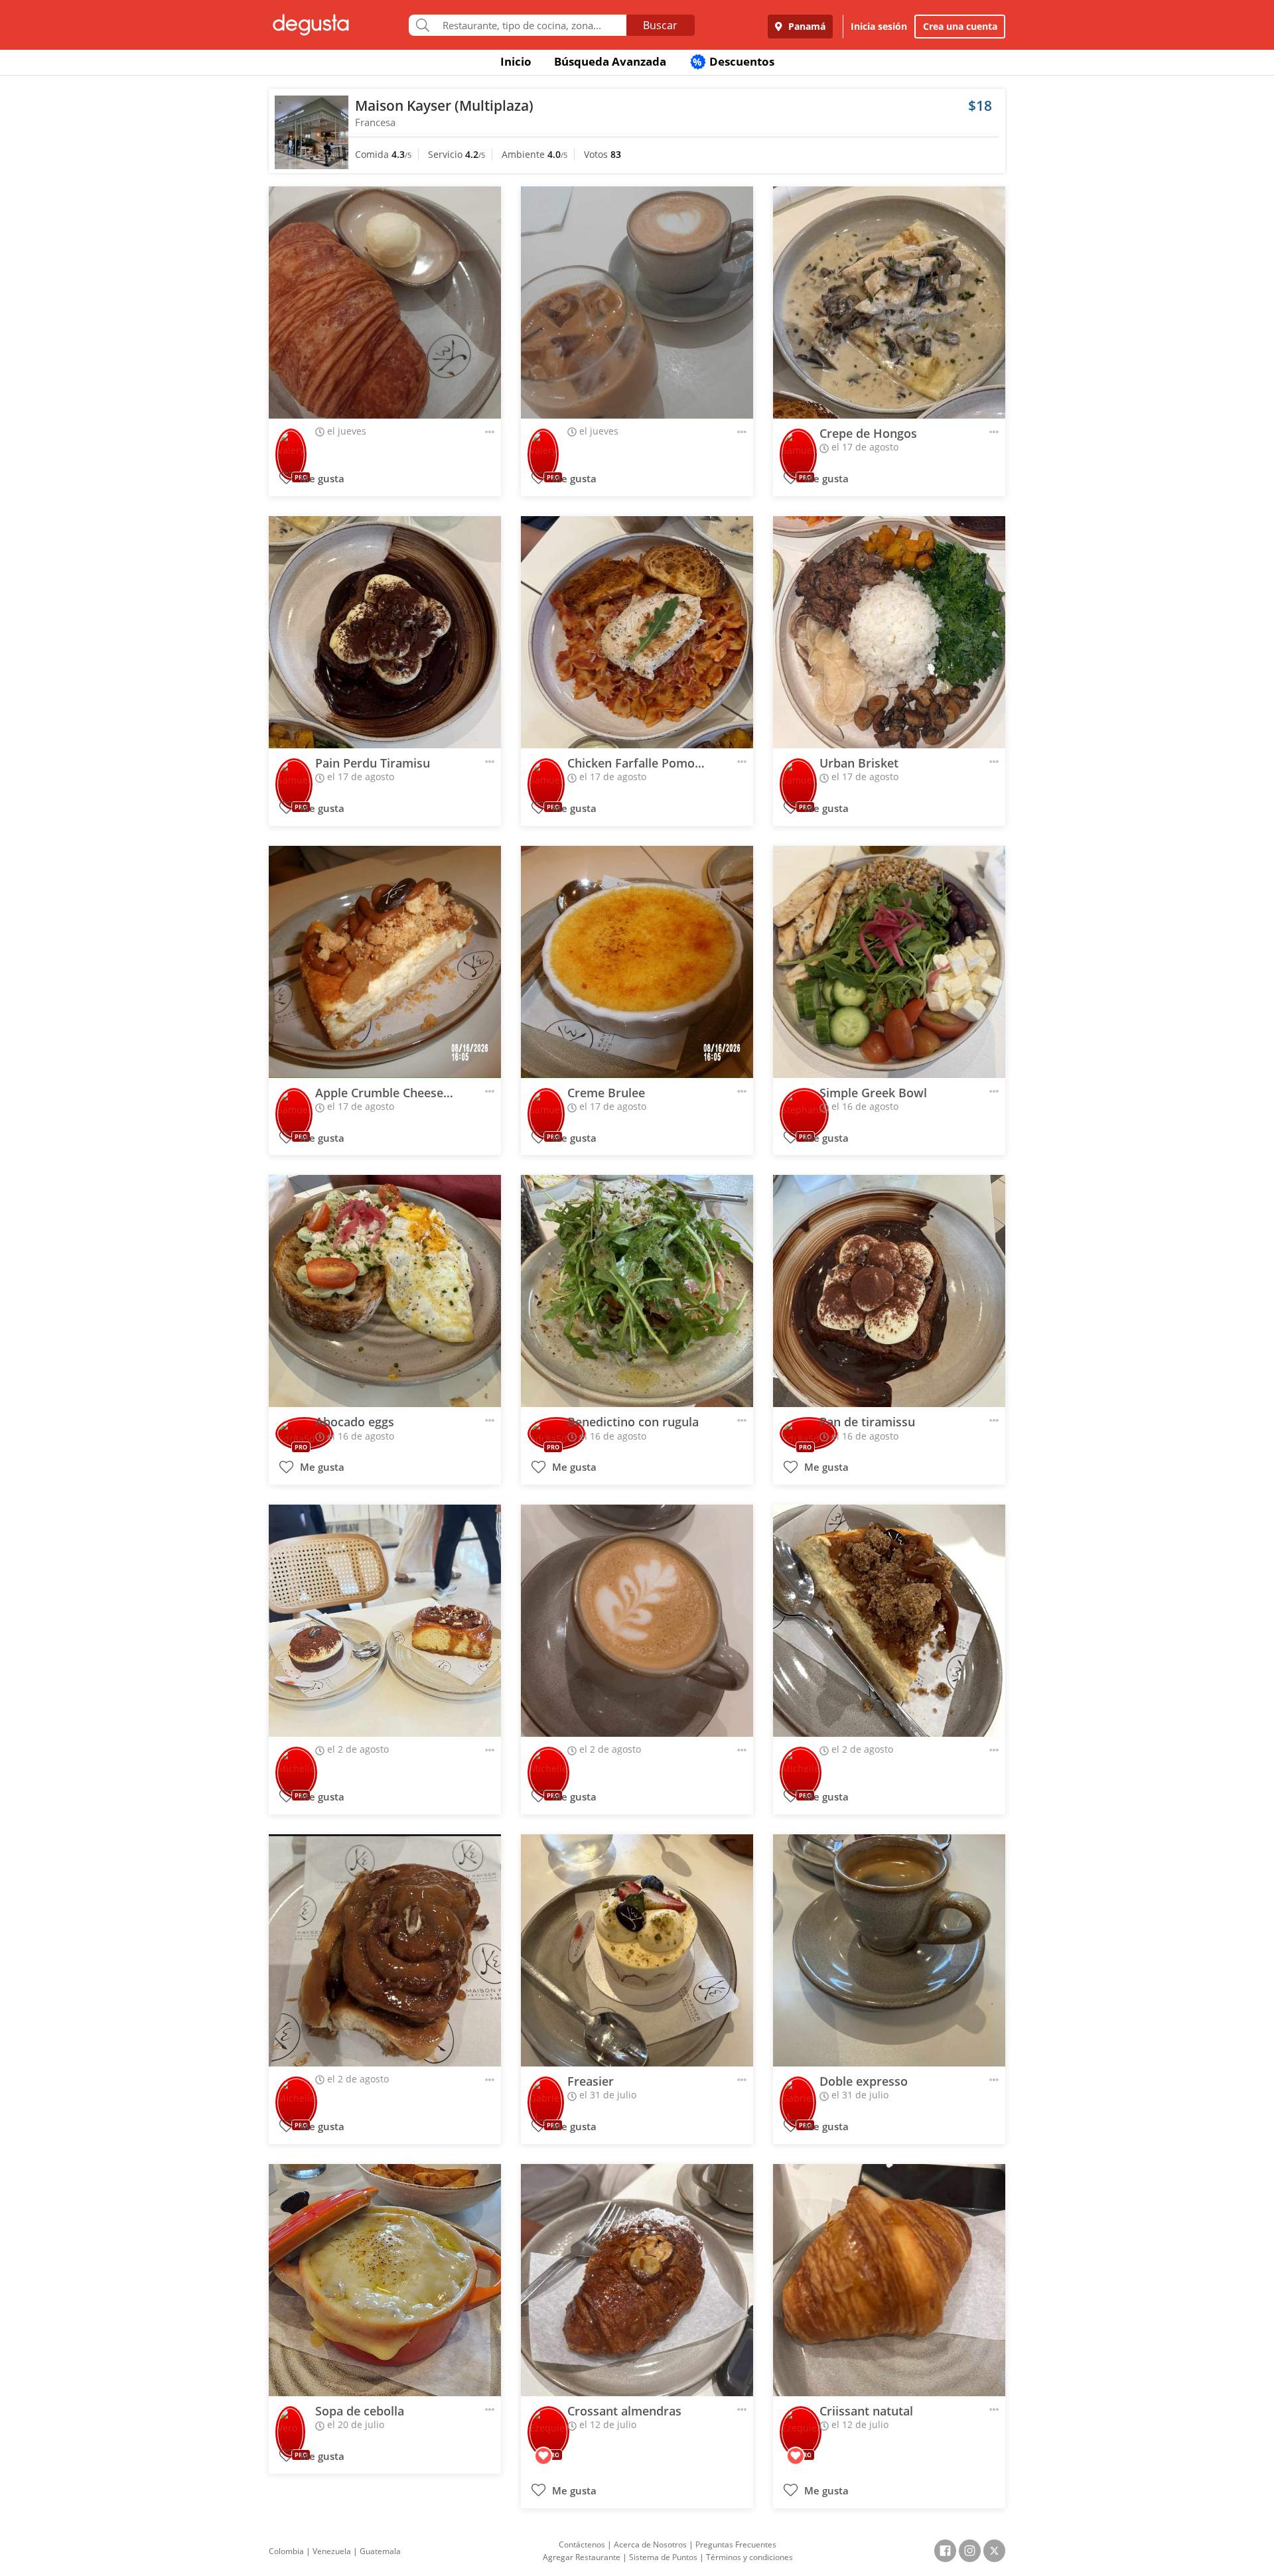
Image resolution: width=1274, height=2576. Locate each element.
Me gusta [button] (321, 479)
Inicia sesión (879, 26)
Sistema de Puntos (663, 2557)
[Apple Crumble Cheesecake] (385, 962)
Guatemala (380, 2551)
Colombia (286, 2551)
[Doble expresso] (889, 1950)
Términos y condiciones (749, 2557)
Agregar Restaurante (582, 2557)
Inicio (516, 61)
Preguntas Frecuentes (736, 2544)
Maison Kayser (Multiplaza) (444, 105)
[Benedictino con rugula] (637, 1291)
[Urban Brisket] (889, 632)
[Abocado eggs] (385, 1291)
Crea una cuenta (960, 26)
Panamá (806, 26)
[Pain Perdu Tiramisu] (385, 632)
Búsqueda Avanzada (610, 61)
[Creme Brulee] (637, 962)
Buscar (660, 25)
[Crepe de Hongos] (889, 303)
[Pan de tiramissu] (889, 1291)
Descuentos (734, 61)
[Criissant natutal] (889, 2280)
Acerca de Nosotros (650, 2544)
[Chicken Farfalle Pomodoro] (637, 632)
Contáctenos (582, 2544)
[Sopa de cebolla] (385, 2280)
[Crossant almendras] (637, 2280)
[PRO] (291, 445)
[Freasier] (637, 1950)
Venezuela (332, 2551)
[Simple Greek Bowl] (889, 962)
